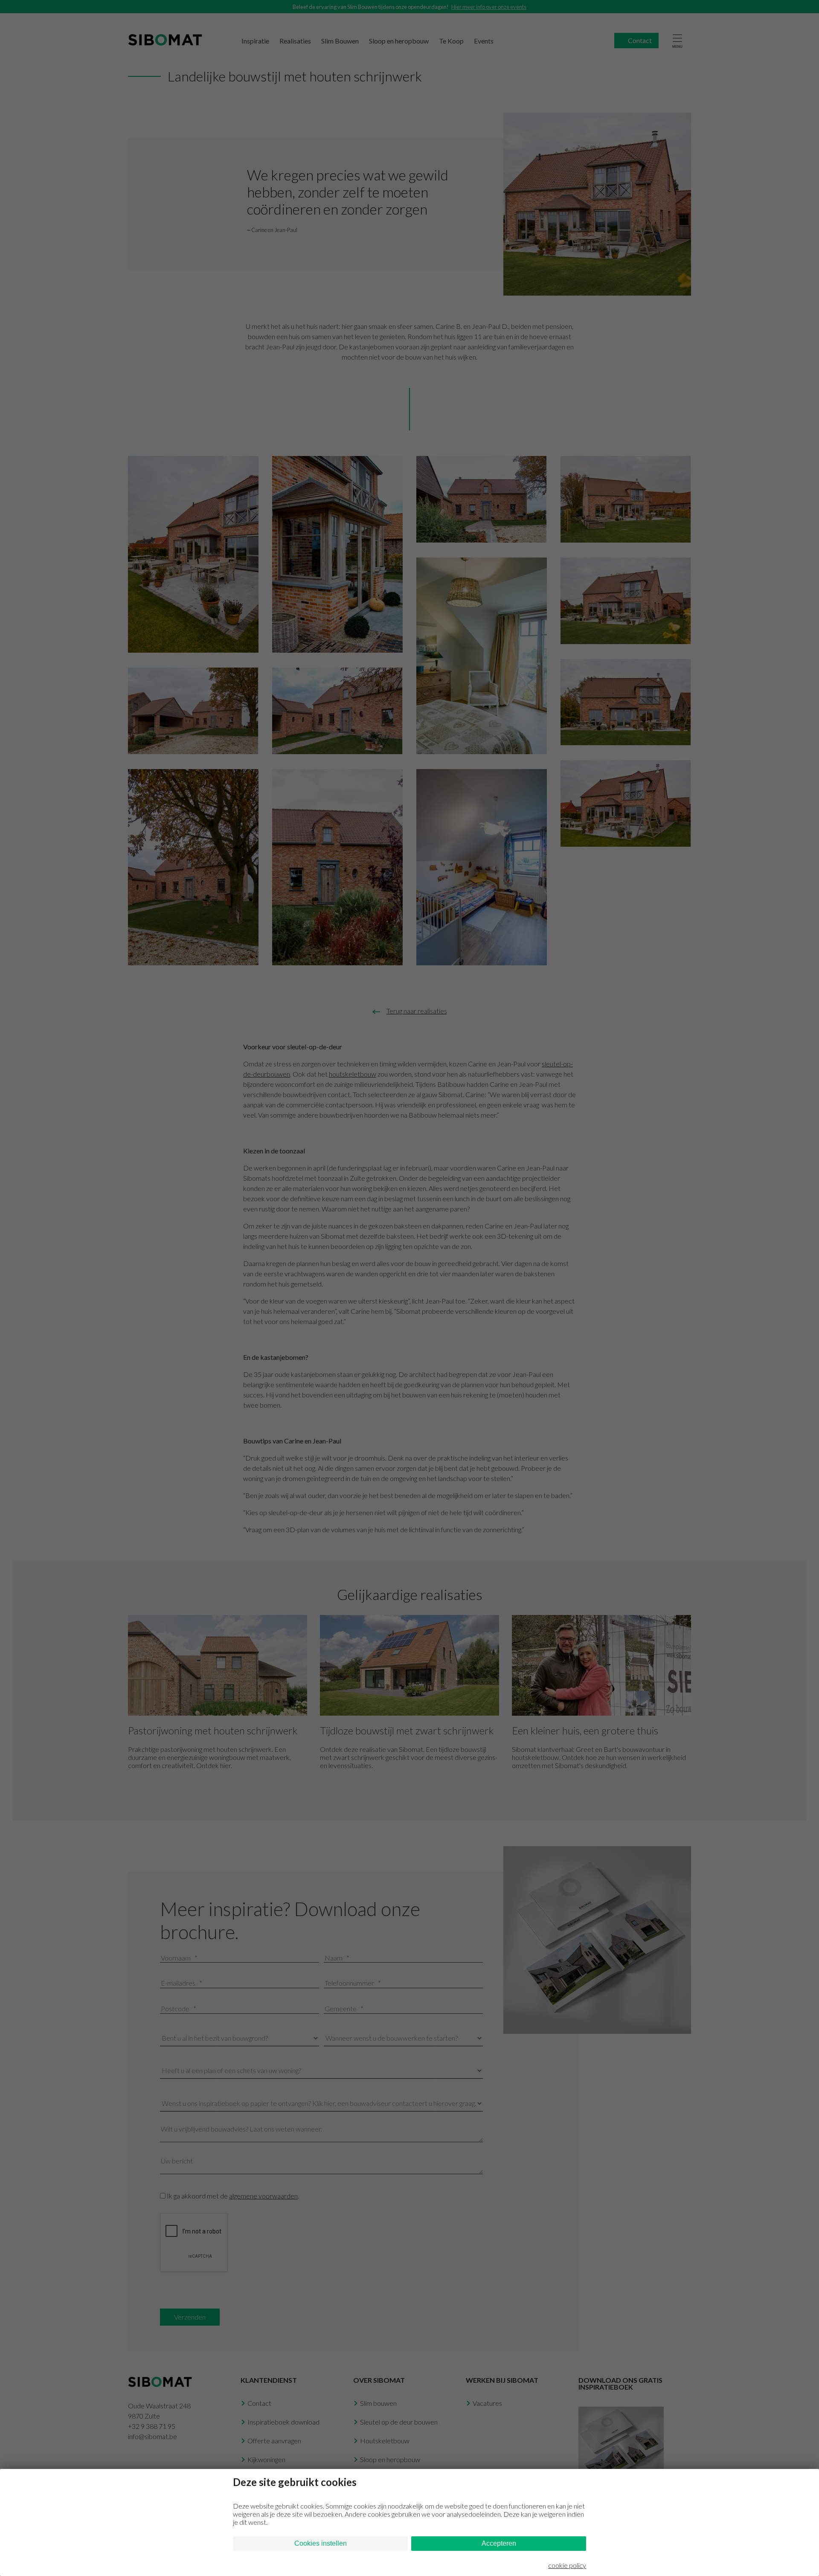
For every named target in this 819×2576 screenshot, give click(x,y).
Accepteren (499, 2543)
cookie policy (567, 2565)
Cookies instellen (321, 2543)
